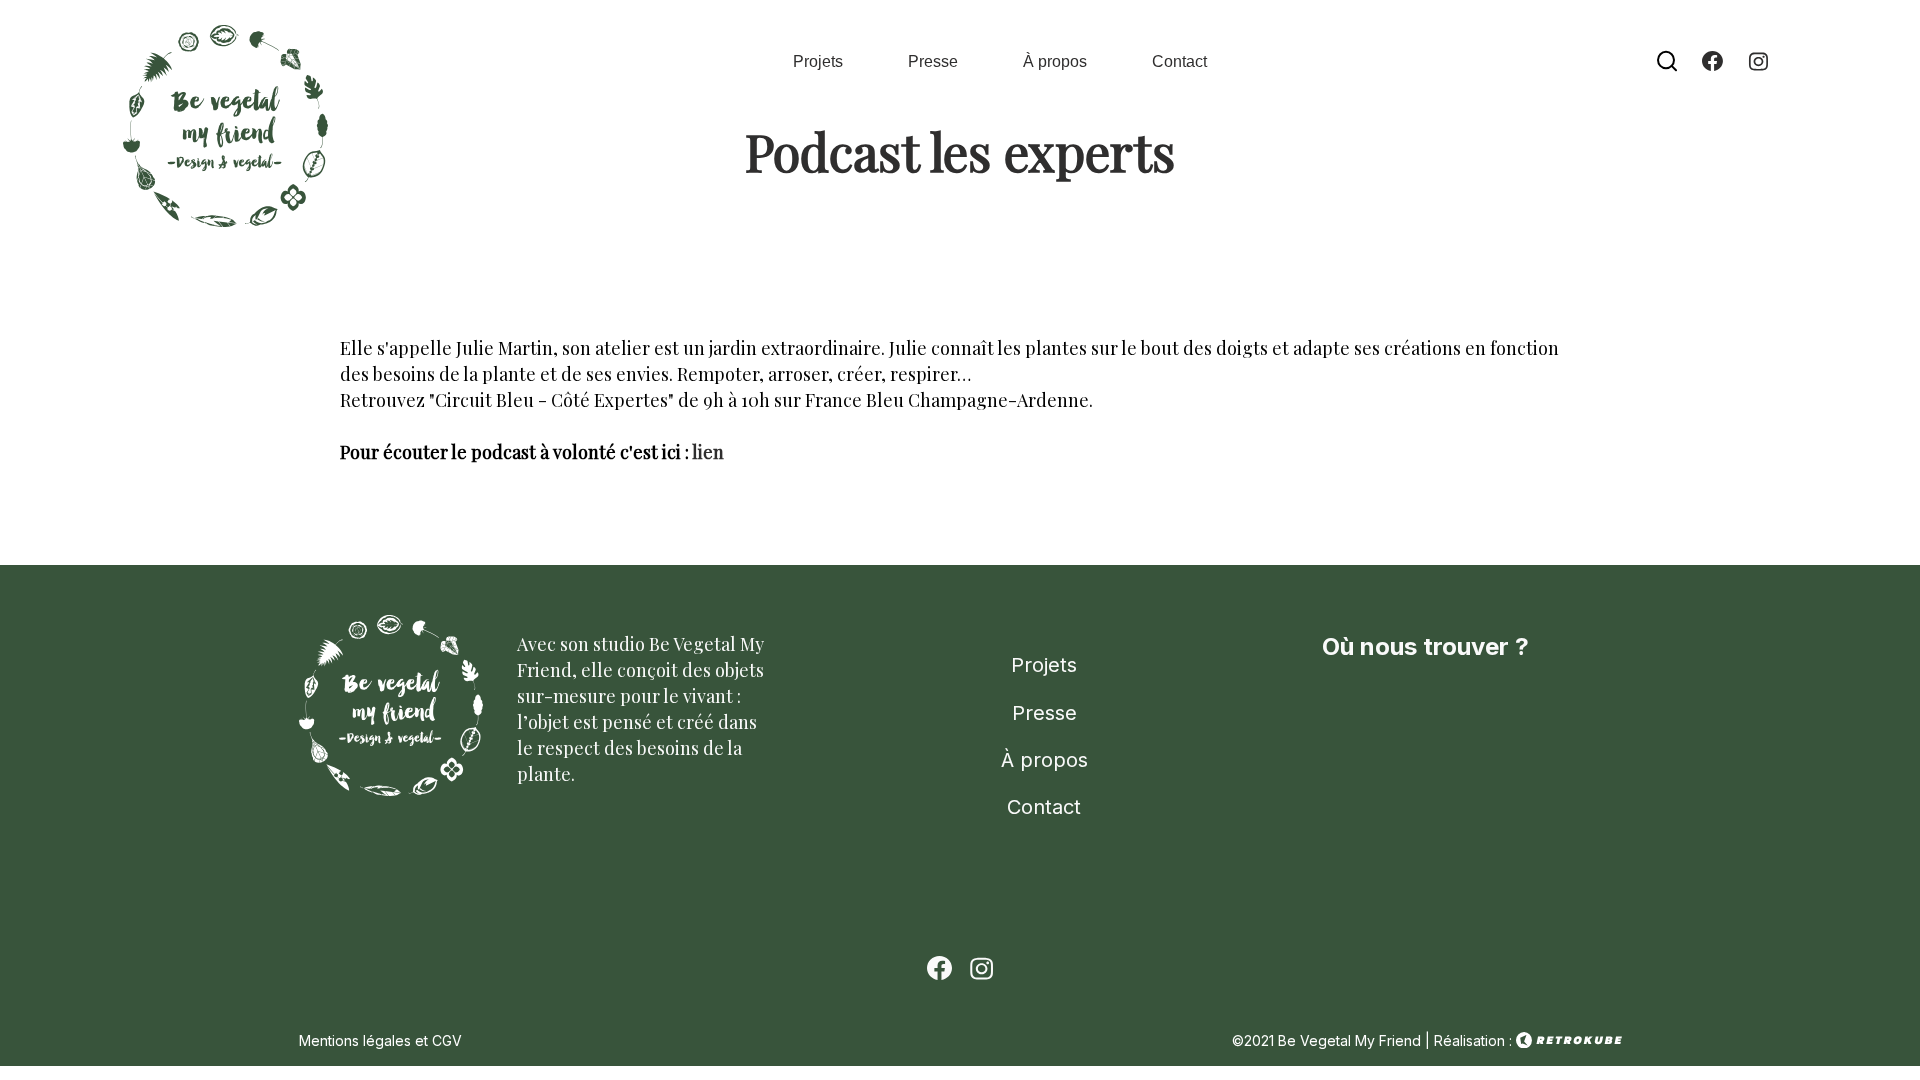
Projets (818, 61)
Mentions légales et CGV (380, 1040)
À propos (1055, 61)
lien (708, 452)
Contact (1179, 61)
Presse (933, 61)
